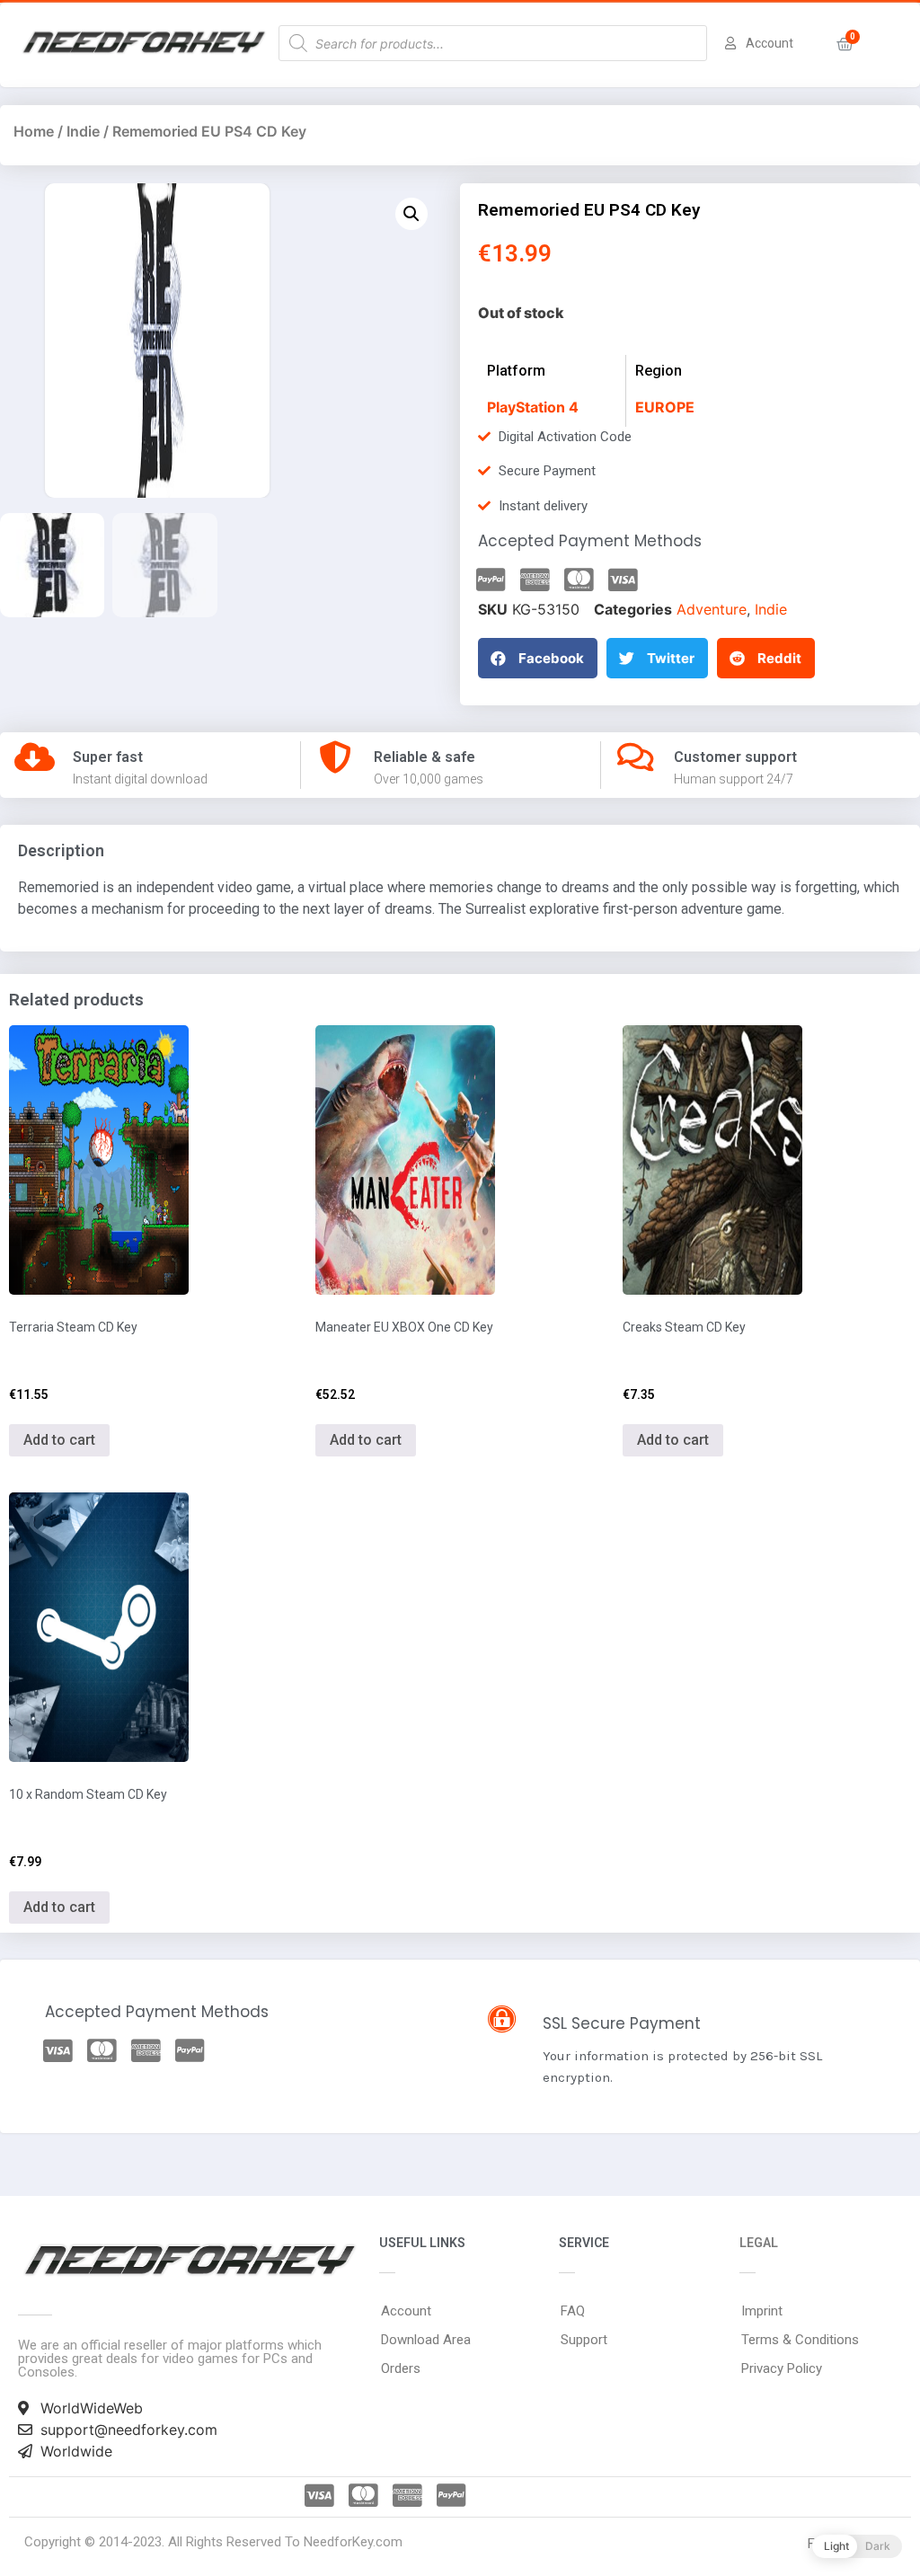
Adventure (712, 609)
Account (406, 2311)
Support (584, 2340)
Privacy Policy (782, 2368)
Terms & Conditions (800, 2340)
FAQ (573, 2311)
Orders (401, 2368)
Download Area (426, 2340)
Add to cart (59, 1440)
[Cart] (845, 44)
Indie (83, 131)
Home (34, 131)
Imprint (762, 2311)
